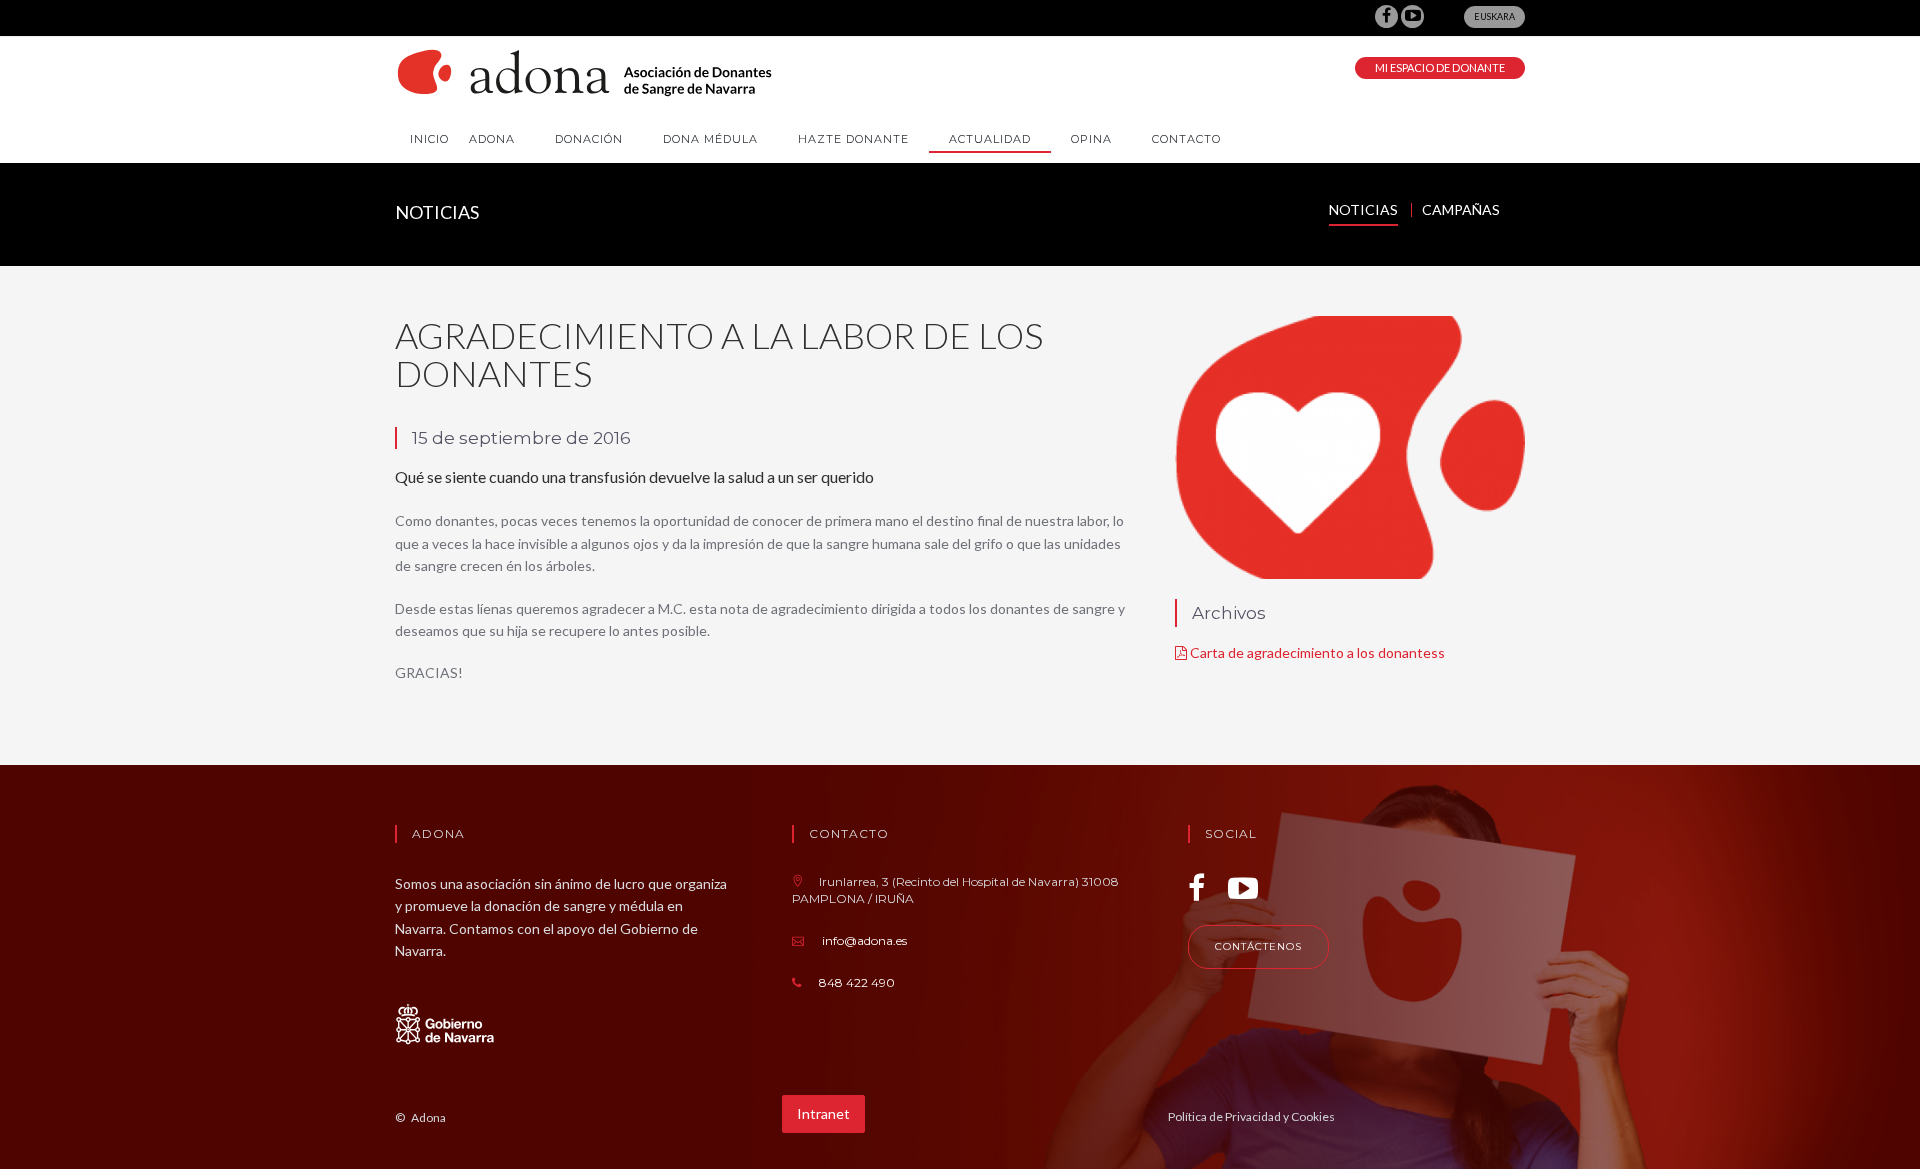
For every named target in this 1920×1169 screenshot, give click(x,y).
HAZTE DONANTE (853, 139)
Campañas (1461, 210)
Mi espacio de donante (1440, 67)
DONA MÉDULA (710, 139)
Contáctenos (1258, 946)
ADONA (492, 139)
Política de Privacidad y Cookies (1251, 1116)
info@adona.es (864, 940)
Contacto (1186, 139)
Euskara (1494, 16)
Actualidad (990, 139)
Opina (1091, 139)
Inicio (429, 139)
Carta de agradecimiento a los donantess (1316, 652)
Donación (589, 139)
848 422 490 (857, 982)
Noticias (1363, 210)
